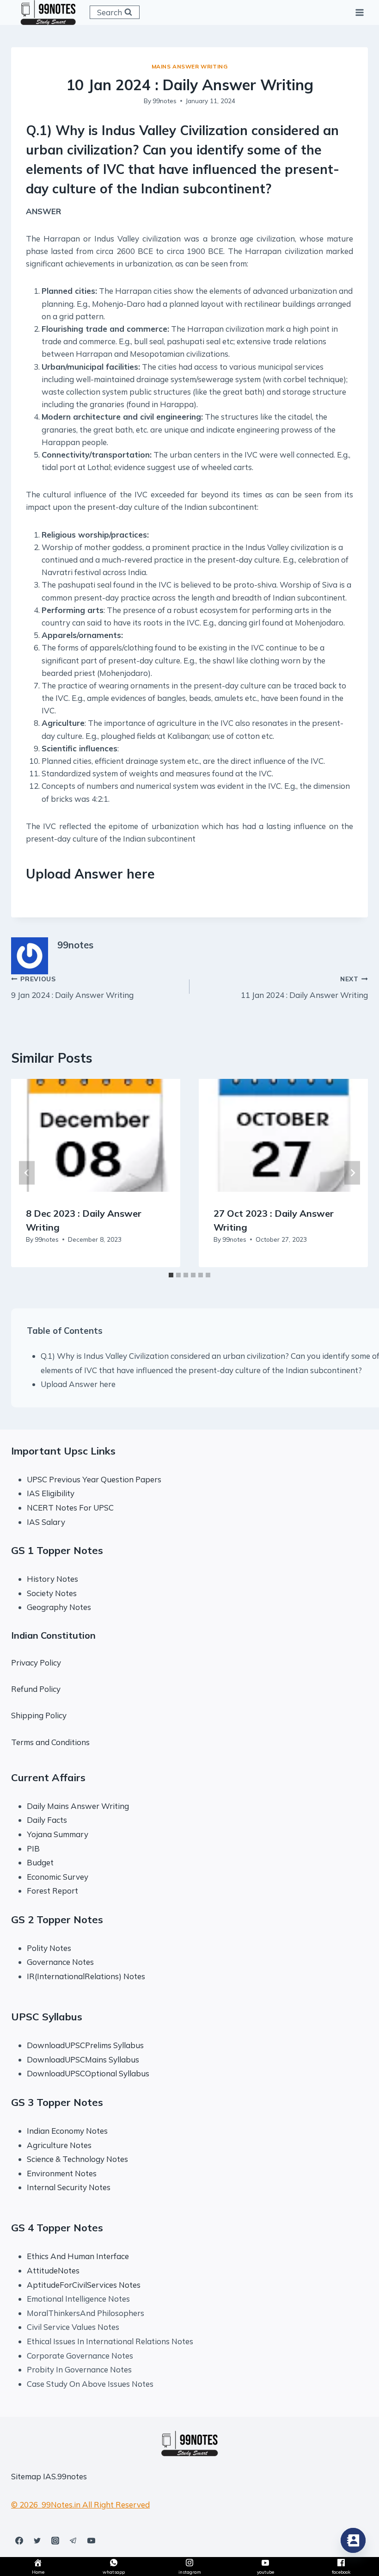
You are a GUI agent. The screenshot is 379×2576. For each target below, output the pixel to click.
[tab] (171, 1275)
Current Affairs (48, 1777)
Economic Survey (58, 1877)
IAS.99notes (65, 2476)
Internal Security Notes (69, 2187)
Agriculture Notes (59, 2145)
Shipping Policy (39, 1715)
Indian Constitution (53, 1635)
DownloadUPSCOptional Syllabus (88, 2073)
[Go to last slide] (27, 1173)
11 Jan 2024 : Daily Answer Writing (304, 987)
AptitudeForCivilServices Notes (84, 2285)
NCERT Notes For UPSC (71, 1508)
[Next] (352, 1173)
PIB (33, 1848)
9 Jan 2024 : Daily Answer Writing (72, 987)
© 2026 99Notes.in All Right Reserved (80, 2505)
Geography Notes (59, 1607)
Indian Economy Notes (67, 2131)
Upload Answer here (78, 1384)
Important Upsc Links (63, 1451)
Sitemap (26, 2476)
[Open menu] (359, 12)
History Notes (52, 1579)
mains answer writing (190, 66)
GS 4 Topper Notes (57, 2228)
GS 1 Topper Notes (57, 1550)
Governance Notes (60, 1962)
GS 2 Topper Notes (57, 1920)
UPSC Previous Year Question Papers (94, 1479)
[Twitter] (37, 2540)
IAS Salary (46, 1522)
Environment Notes (62, 2173)
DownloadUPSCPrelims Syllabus (85, 2045)
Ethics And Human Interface (78, 2256)
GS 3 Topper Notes (57, 2102)
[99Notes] (48, 12)
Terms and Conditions (50, 1742)
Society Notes (52, 1593)
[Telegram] (73, 2540)
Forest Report (52, 1891)
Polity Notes (49, 1948)
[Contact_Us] (353, 2540)
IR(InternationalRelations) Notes (86, 1976)
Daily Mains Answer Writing (78, 1806)
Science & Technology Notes (77, 2159)
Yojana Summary (58, 1834)
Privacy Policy (36, 1663)
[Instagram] (55, 2540)
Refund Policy (36, 1689)
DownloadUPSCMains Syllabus (83, 2059)
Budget (40, 1862)
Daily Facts (47, 1820)
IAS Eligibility (51, 1493)
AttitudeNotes (53, 2270)
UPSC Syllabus (47, 2017)
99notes (165, 101)
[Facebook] (19, 2540)
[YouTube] (91, 2540)
